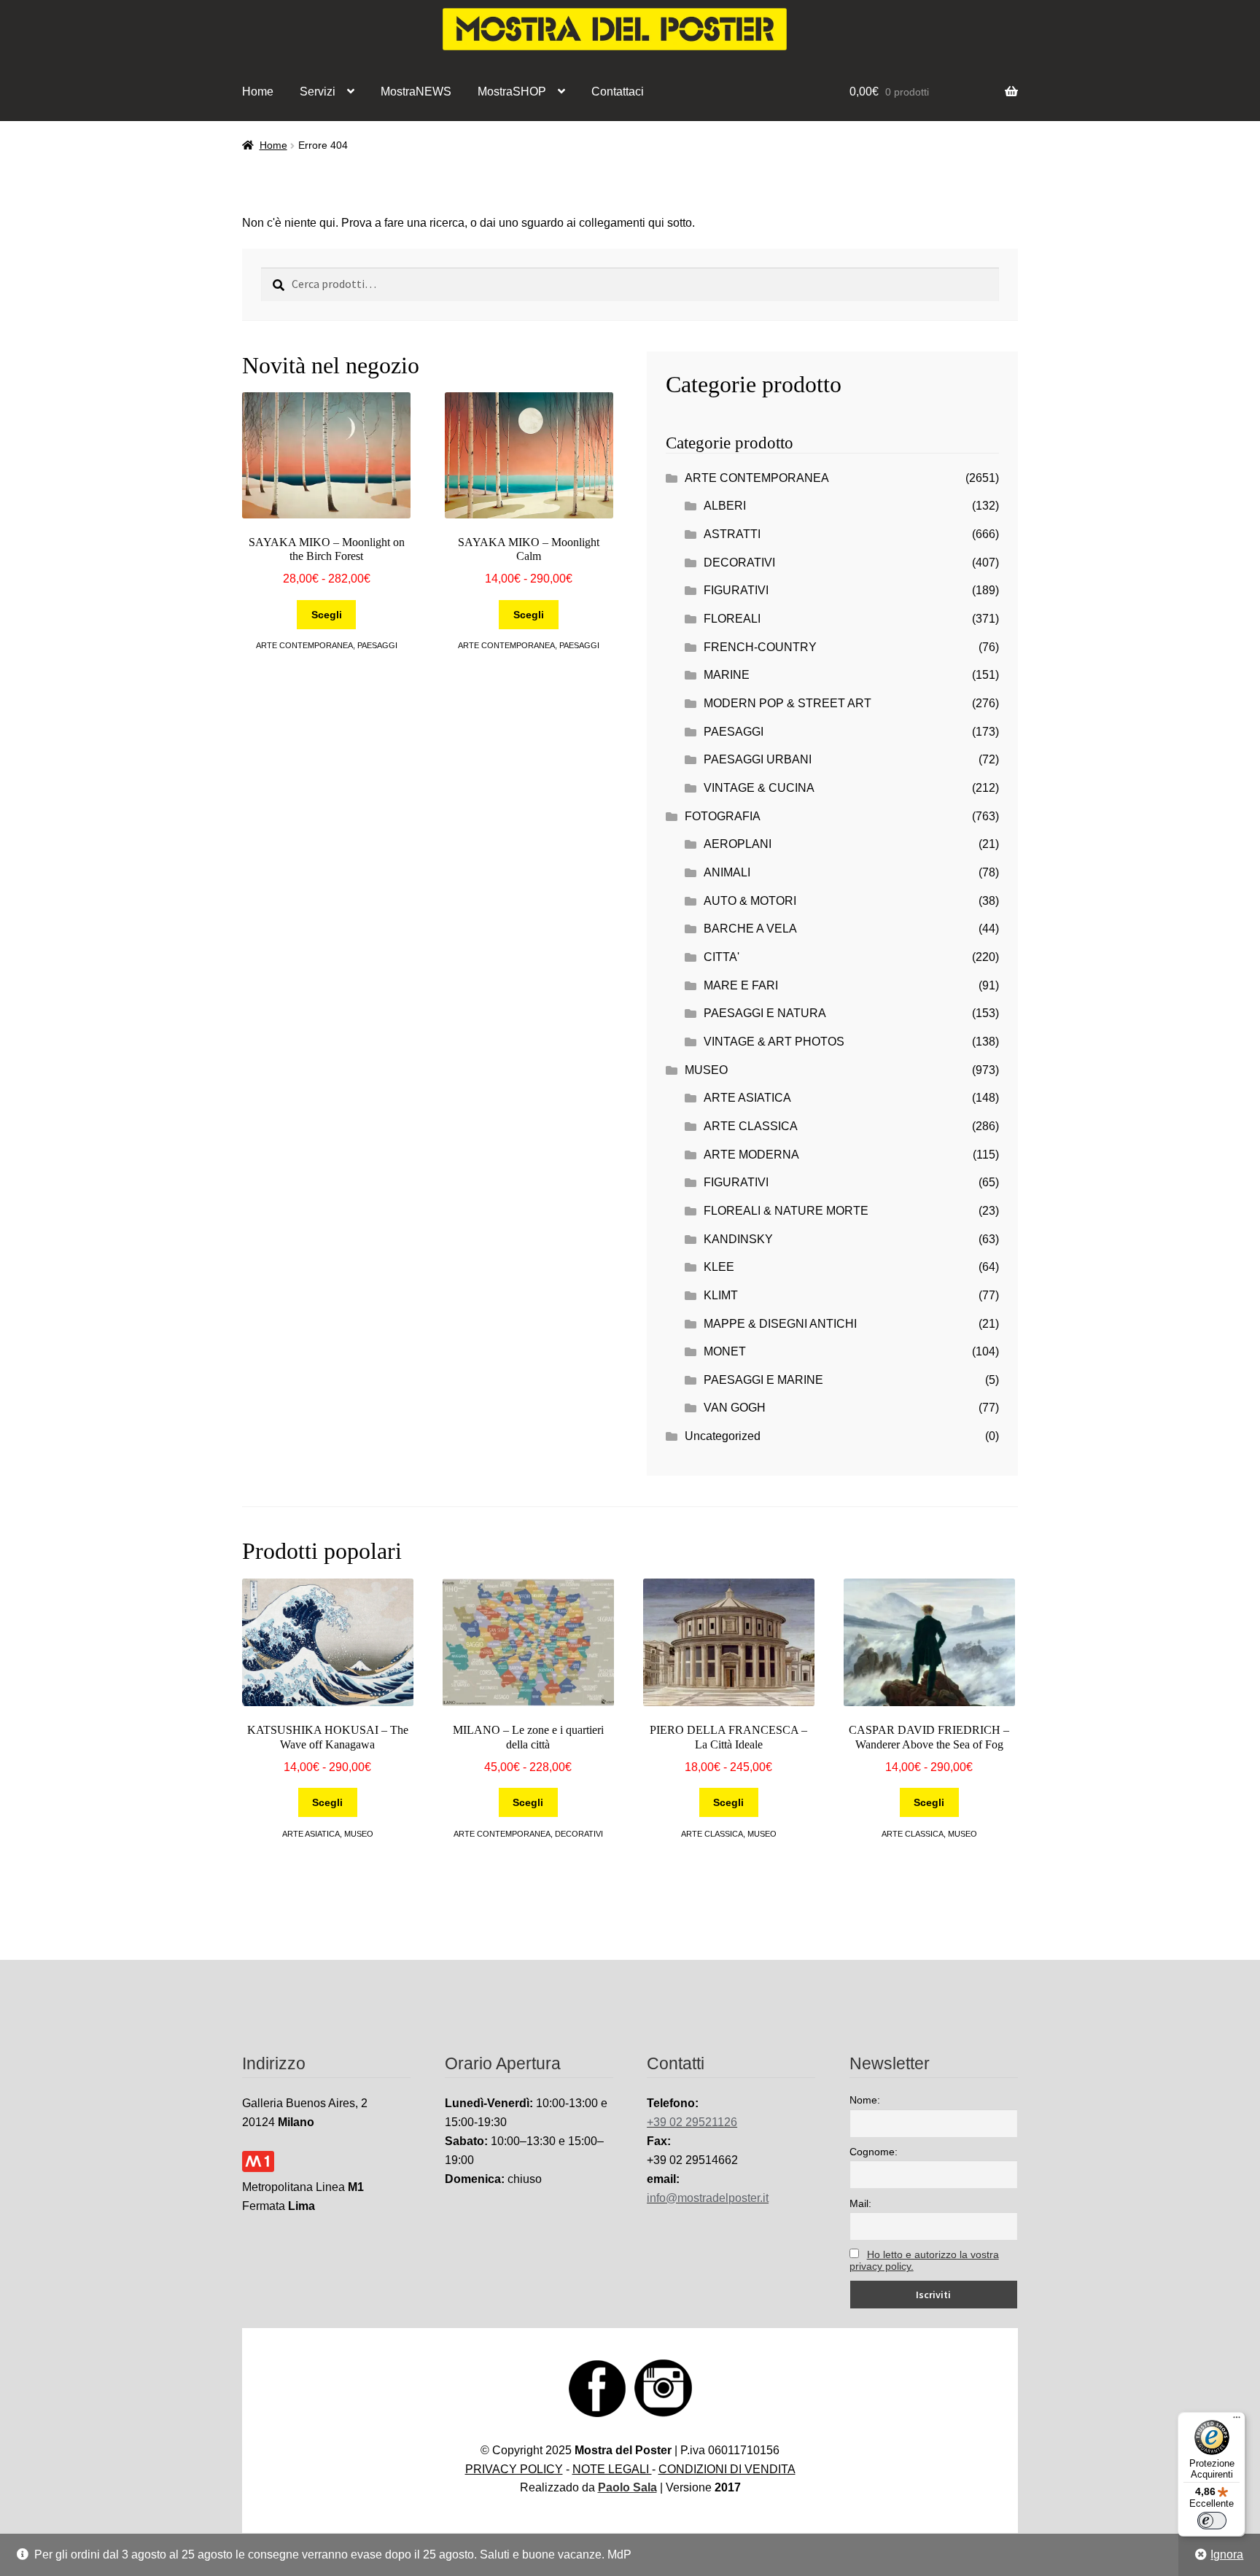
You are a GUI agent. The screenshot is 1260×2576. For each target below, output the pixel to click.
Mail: (860, 2203)
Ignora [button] (1227, 2554)
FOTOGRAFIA (723, 816)
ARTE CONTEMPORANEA (304, 645)
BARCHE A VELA (750, 929)
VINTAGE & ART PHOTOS (774, 1042)
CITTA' (722, 957)
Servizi (318, 92)
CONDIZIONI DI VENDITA (727, 2469)
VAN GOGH (735, 1408)
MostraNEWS (416, 92)
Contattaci (618, 92)
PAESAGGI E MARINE (763, 1380)
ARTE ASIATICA (747, 1098)
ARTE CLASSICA (751, 1126)
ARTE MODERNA (751, 1155)
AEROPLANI (738, 844)
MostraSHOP (512, 92)
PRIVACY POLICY (514, 2469)
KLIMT (721, 1295)
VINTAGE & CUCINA (759, 788)
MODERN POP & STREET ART (787, 703)
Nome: (865, 2100)
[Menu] (1237, 2421)
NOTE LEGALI (612, 2469)
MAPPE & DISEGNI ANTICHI (780, 1324)
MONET (725, 1351)
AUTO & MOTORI (750, 901)
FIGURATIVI (736, 590)
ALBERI (725, 506)
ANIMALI (727, 872)
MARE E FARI (741, 985)
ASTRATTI (732, 534)
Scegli (327, 615)
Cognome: (874, 2152)
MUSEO (706, 1070)
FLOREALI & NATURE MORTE (786, 1211)
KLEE (719, 1267)
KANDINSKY (738, 1239)
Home (258, 92)
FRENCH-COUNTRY (760, 647)
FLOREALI (732, 619)
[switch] (1212, 2521)
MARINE (727, 675)
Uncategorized (723, 1436)
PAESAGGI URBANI (758, 759)
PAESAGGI (377, 645)
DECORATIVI (739, 563)
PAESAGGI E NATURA (765, 1013)
